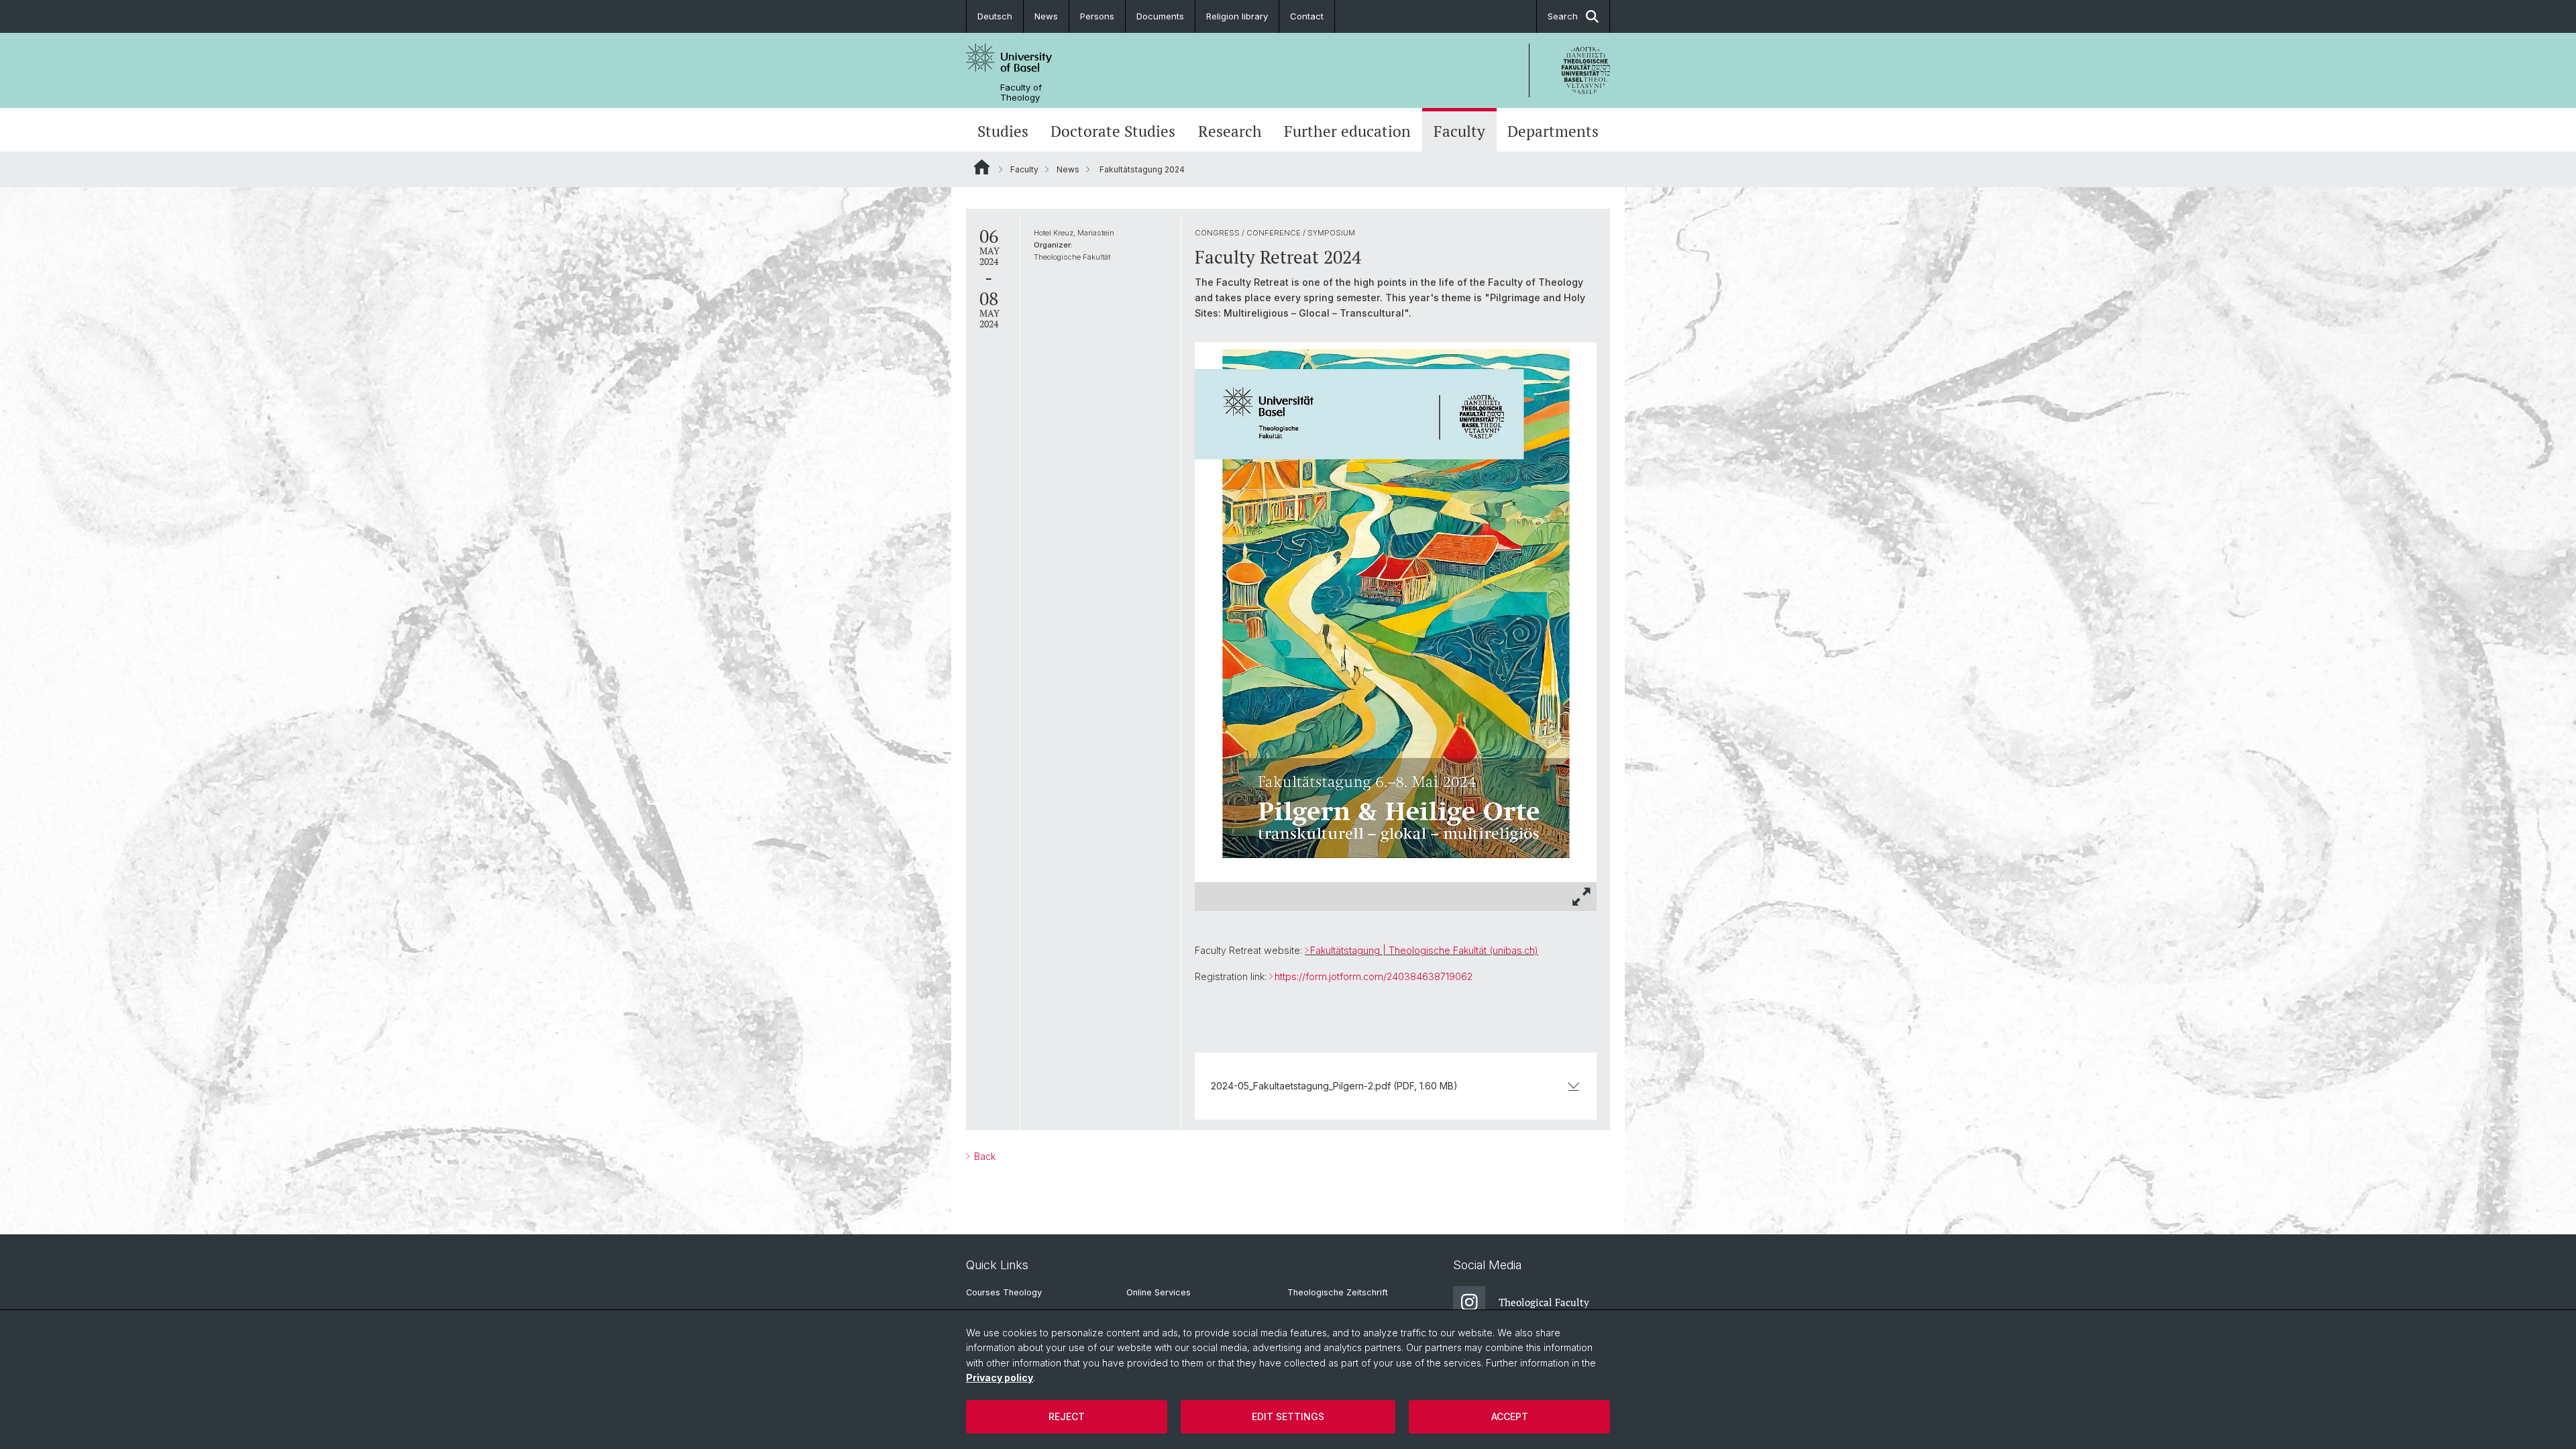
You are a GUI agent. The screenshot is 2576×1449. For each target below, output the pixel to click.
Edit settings (1288, 1416)
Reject (1067, 1416)
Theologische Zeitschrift (1338, 1292)
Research (1230, 131)
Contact (1307, 16)
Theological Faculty (1544, 1302)
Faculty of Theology (1021, 93)
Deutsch (995, 16)
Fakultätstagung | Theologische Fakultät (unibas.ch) (1424, 950)
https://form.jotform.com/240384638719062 (1374, 976)
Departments (1553, 131)
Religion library (1237, 16)
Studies (1003, 131)
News (1046, 16)
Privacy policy (1000, 1378)
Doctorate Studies (1113, 131)
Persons (1097, 16)
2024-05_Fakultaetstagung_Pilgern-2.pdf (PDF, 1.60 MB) (1334, 1086)
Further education (1347, 131)
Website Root (982, 167)
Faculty (1459, 131)
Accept (1510, 1416)
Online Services (1159, 1292)
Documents (1160, 16)
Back (983, 1156)
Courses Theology (1004, 1292)
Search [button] (1563, 16)
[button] (1582, 897)
